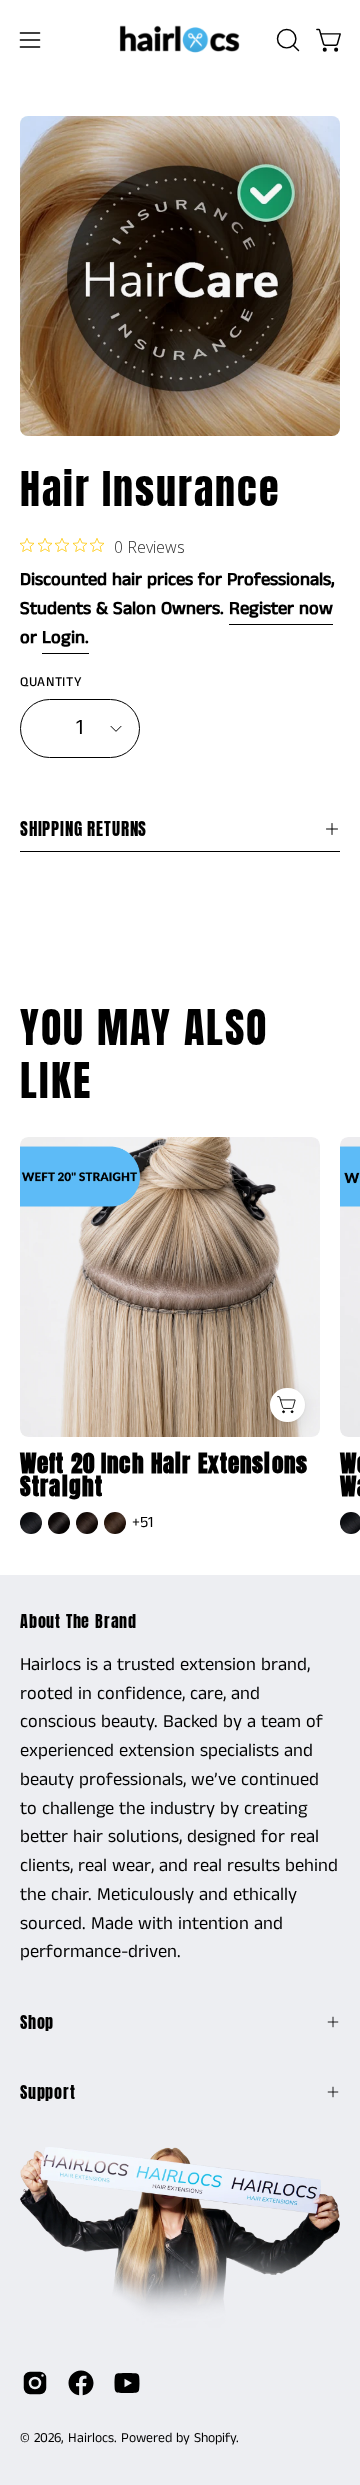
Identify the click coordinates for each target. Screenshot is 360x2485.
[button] (286, 40)
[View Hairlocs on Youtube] (127, 2383)
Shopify (215, 2438)
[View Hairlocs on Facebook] (81, 2383)
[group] (180, 1338)
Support (48, 2092)
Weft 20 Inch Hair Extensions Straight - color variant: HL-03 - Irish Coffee (115, 1523)
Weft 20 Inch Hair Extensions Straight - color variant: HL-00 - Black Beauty (31, 1523)
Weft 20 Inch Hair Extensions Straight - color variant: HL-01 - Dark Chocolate (59, 1523)
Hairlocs (91, 2438)
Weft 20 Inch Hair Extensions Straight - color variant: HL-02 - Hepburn (87, 1523)
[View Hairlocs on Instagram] (35, 2383)
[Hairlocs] (180, 40)
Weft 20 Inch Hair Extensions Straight (164, 1476)
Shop (37, 2022)
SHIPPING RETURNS (83, 829)
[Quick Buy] (287, 1405)
